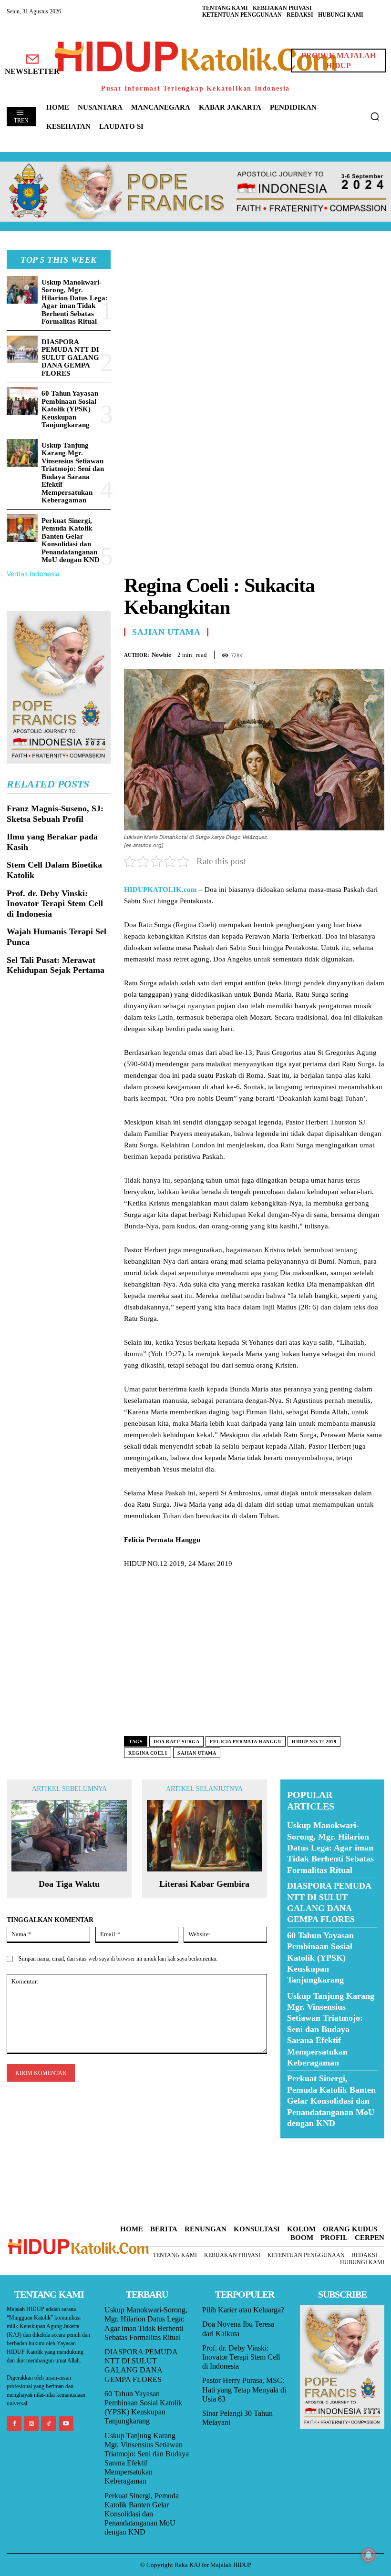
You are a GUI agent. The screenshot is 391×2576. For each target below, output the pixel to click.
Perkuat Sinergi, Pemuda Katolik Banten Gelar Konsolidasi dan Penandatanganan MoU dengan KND (71, 540)
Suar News (299, 2144)
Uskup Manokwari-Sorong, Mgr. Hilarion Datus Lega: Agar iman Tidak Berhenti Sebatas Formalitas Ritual (75, 302)
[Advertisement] (254, 317)
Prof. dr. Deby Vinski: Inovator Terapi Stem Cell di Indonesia (55, 904)
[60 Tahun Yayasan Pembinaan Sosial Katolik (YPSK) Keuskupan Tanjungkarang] (22, 401)
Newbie (161, 655)
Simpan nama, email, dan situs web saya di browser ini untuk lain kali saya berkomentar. (118, 1959)
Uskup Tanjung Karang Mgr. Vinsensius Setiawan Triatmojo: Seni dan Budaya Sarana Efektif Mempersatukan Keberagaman (73, 473)
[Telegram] (375, 653)
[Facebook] (309, 653)
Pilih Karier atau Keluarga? (243, 2310)
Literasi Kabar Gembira (204, 1884)
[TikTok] (48, 2424)
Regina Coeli (148, 1753)
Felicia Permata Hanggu (246, 1742)
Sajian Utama (166, 632)
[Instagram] (31, 2424)
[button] (375, 116)
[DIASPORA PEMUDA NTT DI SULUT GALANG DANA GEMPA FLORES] (22, 350)
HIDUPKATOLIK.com (160, 889)
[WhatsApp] (353, 653)
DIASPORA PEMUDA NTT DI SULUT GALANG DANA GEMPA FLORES (70, 358)
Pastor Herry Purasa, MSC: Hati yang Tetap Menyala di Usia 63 (244, 2389)
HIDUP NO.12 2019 (314, 1742)
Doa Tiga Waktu (69, 1884)
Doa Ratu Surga (176, 1742)
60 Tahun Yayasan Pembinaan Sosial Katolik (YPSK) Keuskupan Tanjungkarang (70, 409)
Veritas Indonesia (33, 574)
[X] (331, 653)
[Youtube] (66, 2424)
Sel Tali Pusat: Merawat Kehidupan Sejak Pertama (56, 965)
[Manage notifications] (369, 2555)
